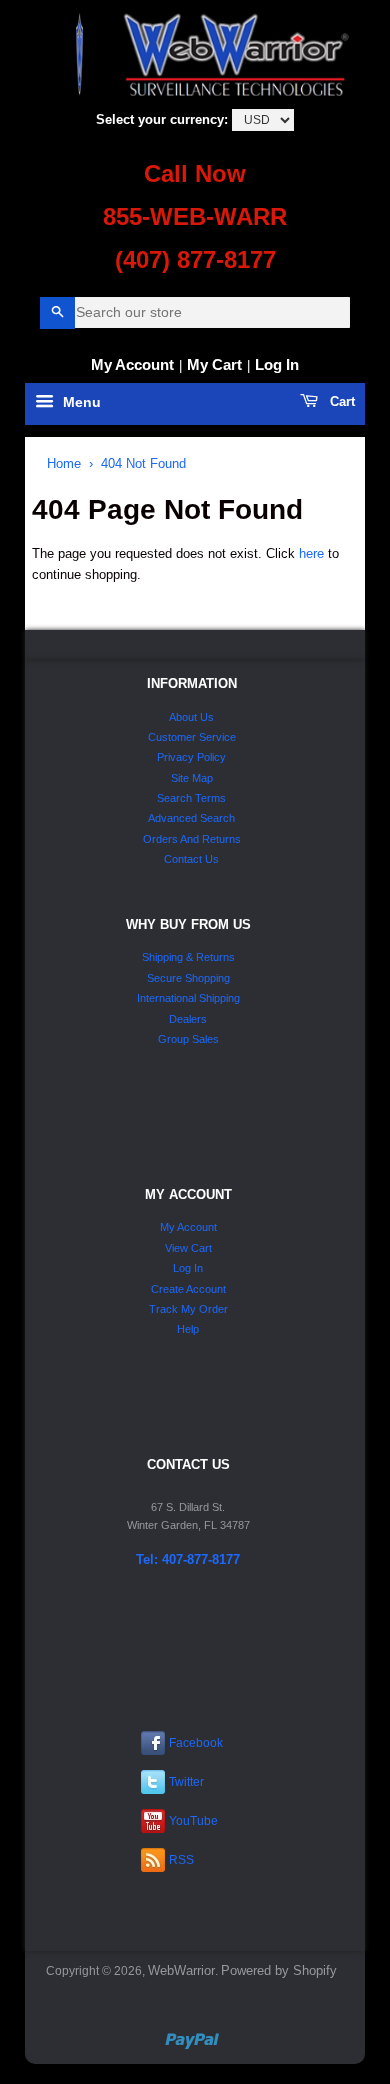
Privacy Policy (191, 757)
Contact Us (191, 859)
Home (64, 463)
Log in (277, 364)
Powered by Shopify (279, 1970)
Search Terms (191, 798)
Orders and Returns (192, 839)
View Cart (188, 1248)
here (311, 553)
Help (188, 1329)
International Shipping (188, 998)
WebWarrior (181, 1970)
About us (191, 717)
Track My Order (188, 1309)
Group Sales (188, 1039)
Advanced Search (191, 818)
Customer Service (192, 737)
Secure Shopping (188, 978)
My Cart (214, 364)
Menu (80, 403)
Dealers (188, 1019)
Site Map (192, 778)
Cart (340, 401)
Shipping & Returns (188, 957)
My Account (132, 364)
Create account (188, 1289)
